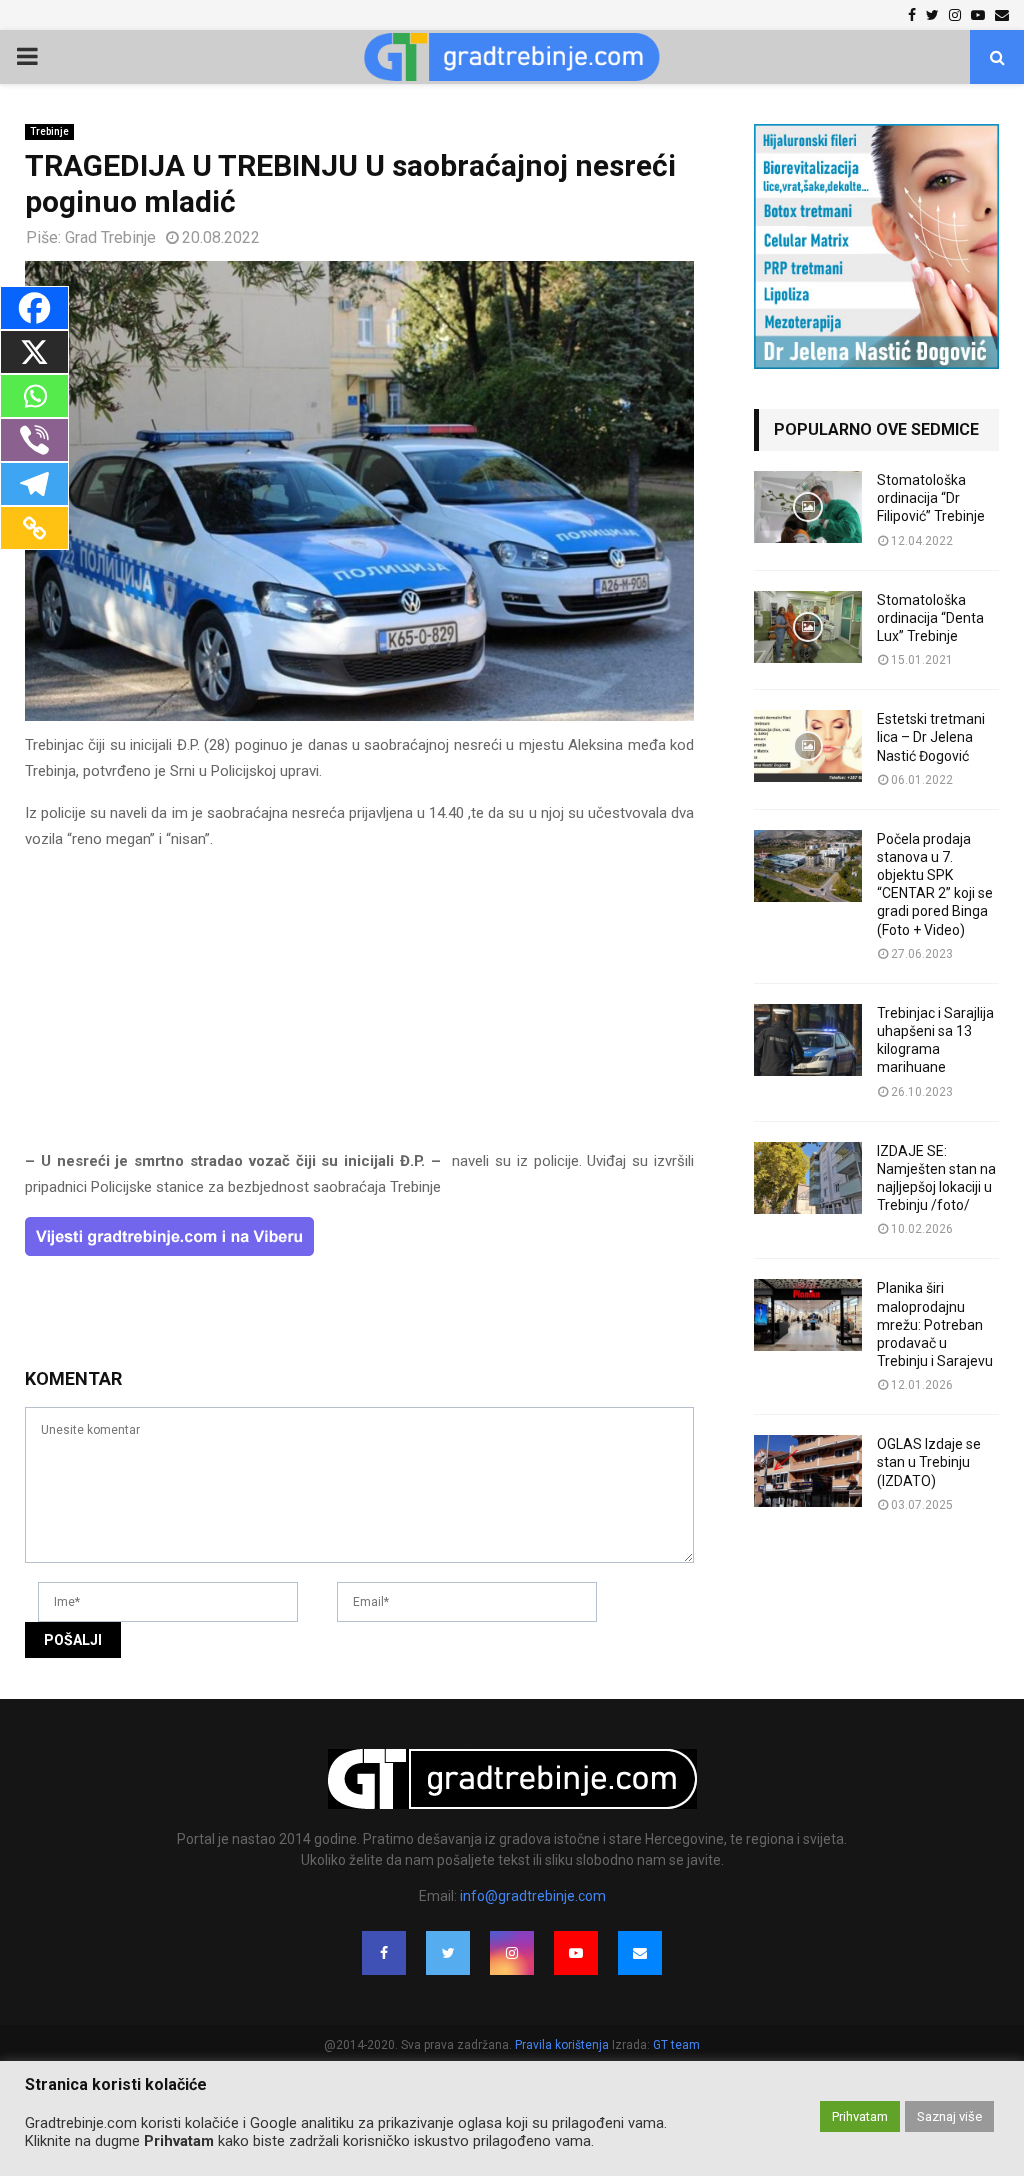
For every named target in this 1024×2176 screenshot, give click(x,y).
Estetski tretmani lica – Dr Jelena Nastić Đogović (931, 737)
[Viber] (34, 440)
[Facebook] (34, 308)
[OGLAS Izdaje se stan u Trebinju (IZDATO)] (808, 1471)
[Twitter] (448, 1953)
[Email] (640, 1953)
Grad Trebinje (110, 237)
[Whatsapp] (34, 396)
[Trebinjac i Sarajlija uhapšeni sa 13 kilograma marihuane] (808, 1040)
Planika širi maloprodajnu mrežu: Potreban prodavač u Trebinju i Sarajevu (935, 1324)
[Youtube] (576, 1953)
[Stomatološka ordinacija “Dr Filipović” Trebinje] (808, 507)
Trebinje (49, 131)
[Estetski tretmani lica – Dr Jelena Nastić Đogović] (808, 746)
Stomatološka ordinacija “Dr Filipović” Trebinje (931, 498)
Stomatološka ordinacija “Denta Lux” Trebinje (930, 618)
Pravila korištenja (563, 2045)
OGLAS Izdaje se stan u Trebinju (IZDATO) (929, 1462)
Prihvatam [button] (860, 2116)
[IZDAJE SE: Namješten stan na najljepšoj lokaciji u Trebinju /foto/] (808, 1178)
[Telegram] (34, 484)
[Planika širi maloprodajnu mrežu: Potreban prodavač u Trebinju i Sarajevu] (808, 1315)
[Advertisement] (359, 1009)
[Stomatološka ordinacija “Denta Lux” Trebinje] (808, 627)
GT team (676, 2045)
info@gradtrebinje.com (533, 1896)
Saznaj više (949, 2116)
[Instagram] (512, 1953)
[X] (34, 352)
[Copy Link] (34, 528)
